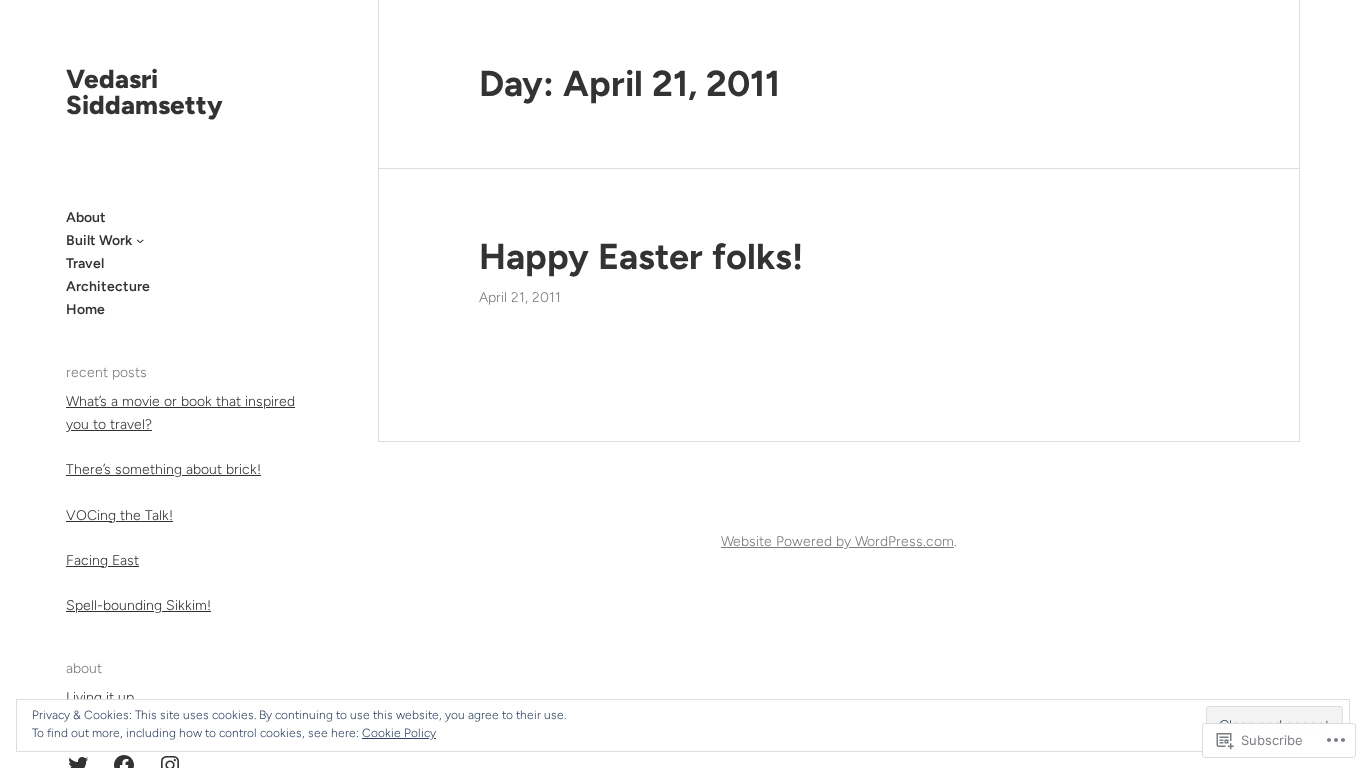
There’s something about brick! (163, 469)
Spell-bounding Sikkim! (138, 605)
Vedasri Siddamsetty (144, 92)
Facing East (102, 560)
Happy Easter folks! (641, 256)
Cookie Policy (399, 733)
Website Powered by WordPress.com (837, 541)
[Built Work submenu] (140, 240)
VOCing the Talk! (119, 515)
